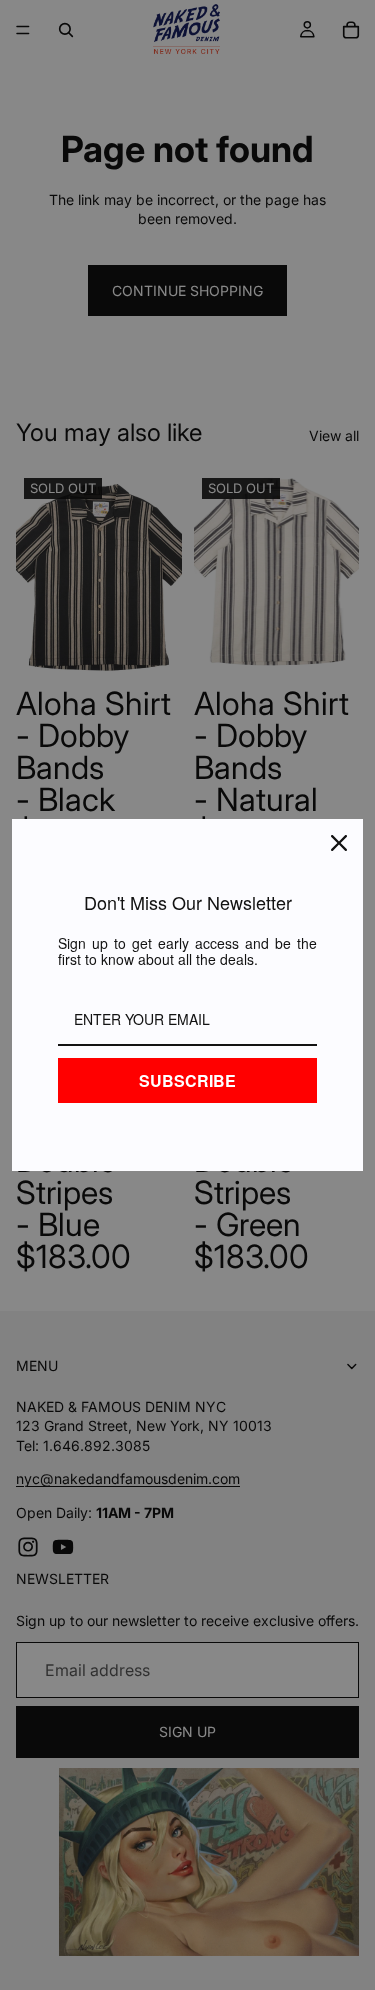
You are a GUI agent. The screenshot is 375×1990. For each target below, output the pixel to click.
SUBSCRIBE (187, 1080)
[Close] (339, 843)
